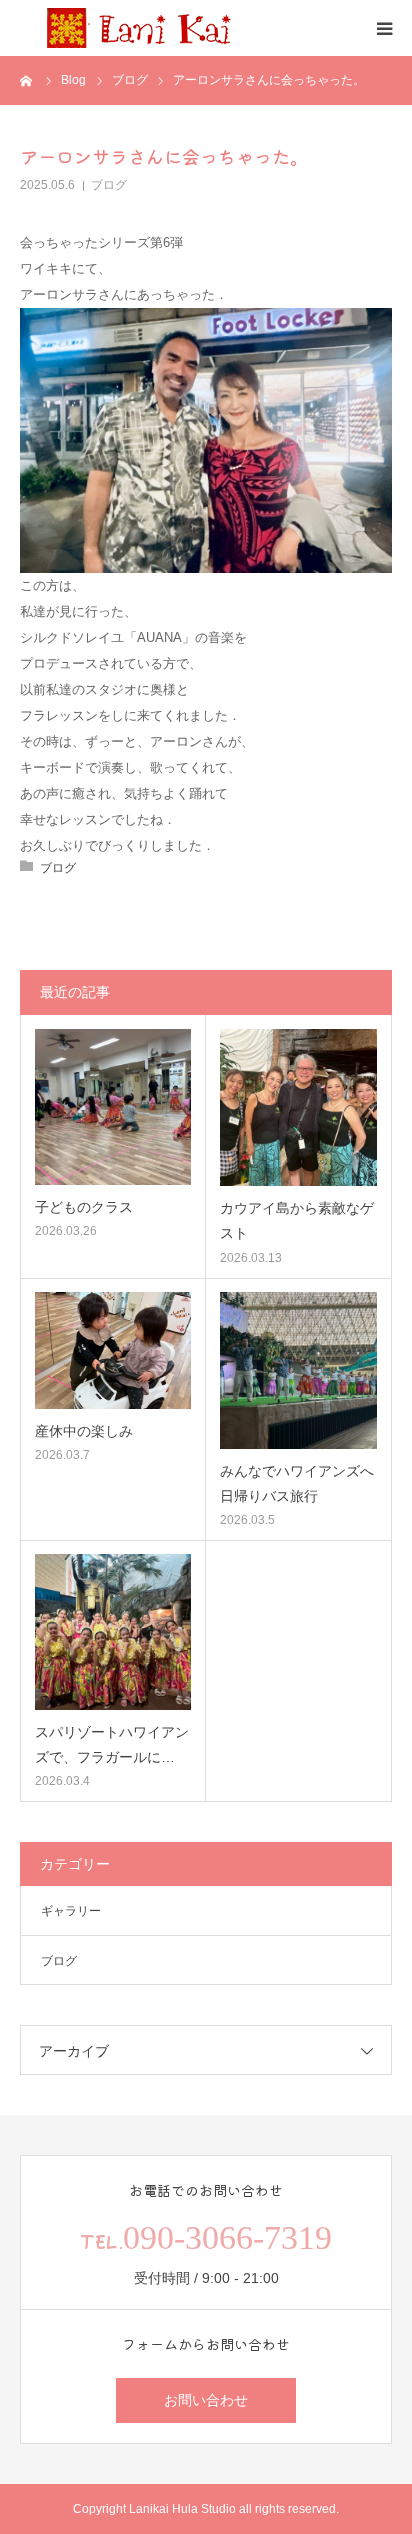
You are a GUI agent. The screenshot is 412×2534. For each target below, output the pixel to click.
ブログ (109, 185)
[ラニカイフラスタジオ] (140, 28)
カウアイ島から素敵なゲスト (297, 1220)
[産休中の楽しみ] (113, 1350)
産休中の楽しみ (84, 1431)
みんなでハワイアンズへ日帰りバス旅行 (297, 1483)
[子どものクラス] (113, 1107)
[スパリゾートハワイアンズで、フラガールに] (113, 1632)
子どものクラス (84, 1207)
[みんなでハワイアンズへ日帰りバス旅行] (298, 1370)
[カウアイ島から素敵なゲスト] (298, 1107)
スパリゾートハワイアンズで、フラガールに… (112, 1744)
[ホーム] (27, 80)
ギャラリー (71, 1911)
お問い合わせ (206, 2400)
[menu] (384, 28)
